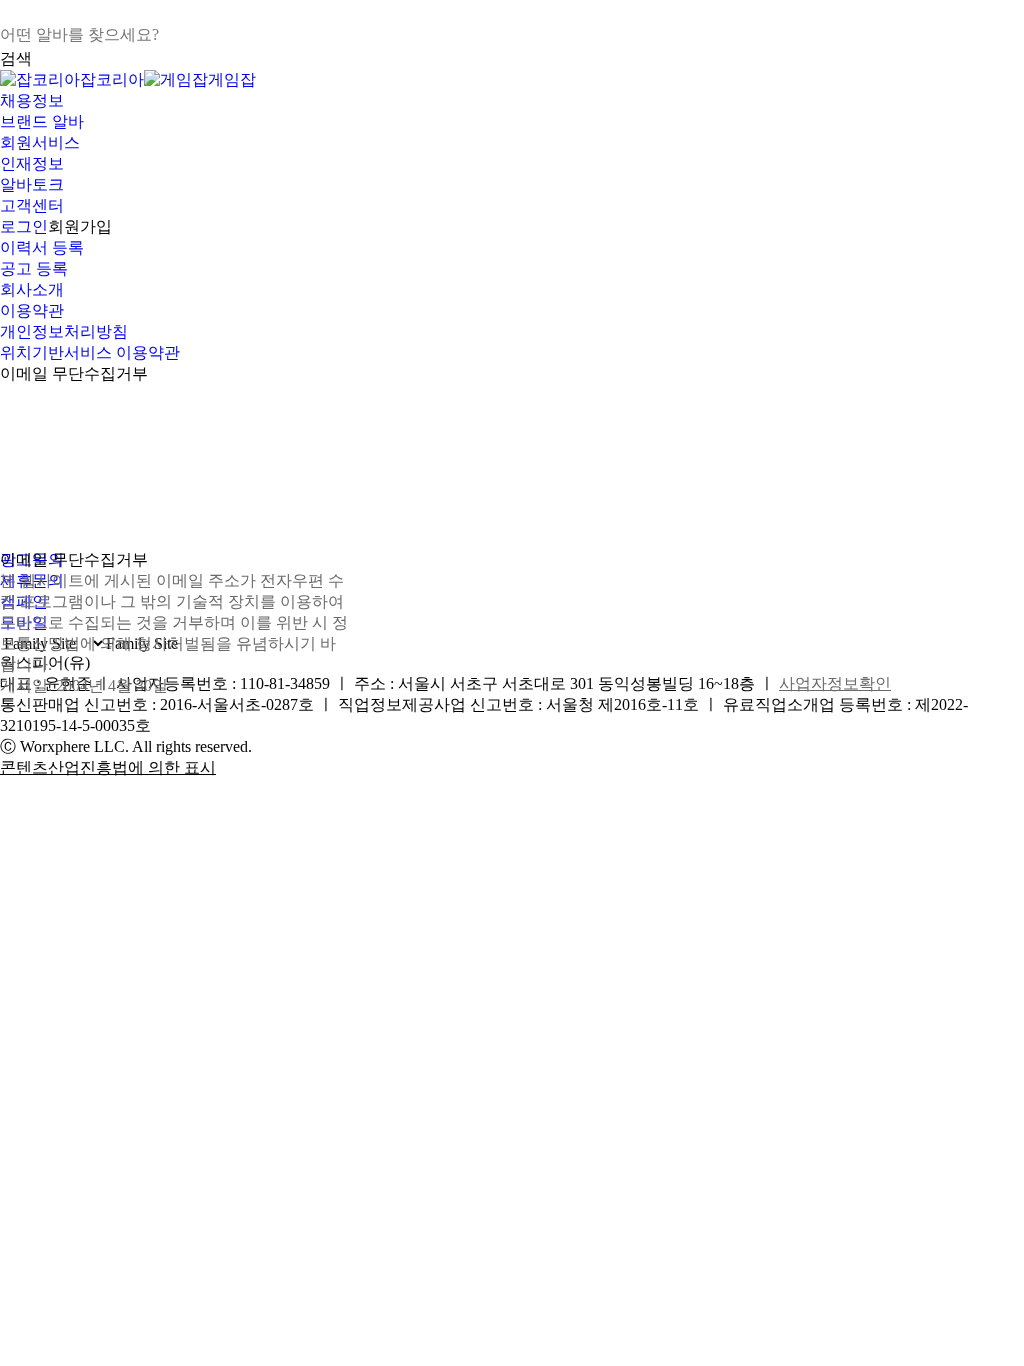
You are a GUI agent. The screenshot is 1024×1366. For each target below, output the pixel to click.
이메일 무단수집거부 (74, 373)
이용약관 (32, 310)
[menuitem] (512, 101)
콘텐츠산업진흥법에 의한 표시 (108, 767)
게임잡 (232, 79)
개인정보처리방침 (64, 331)
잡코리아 (112, 79)
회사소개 (32, 289)
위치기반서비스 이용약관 (90, 352)
